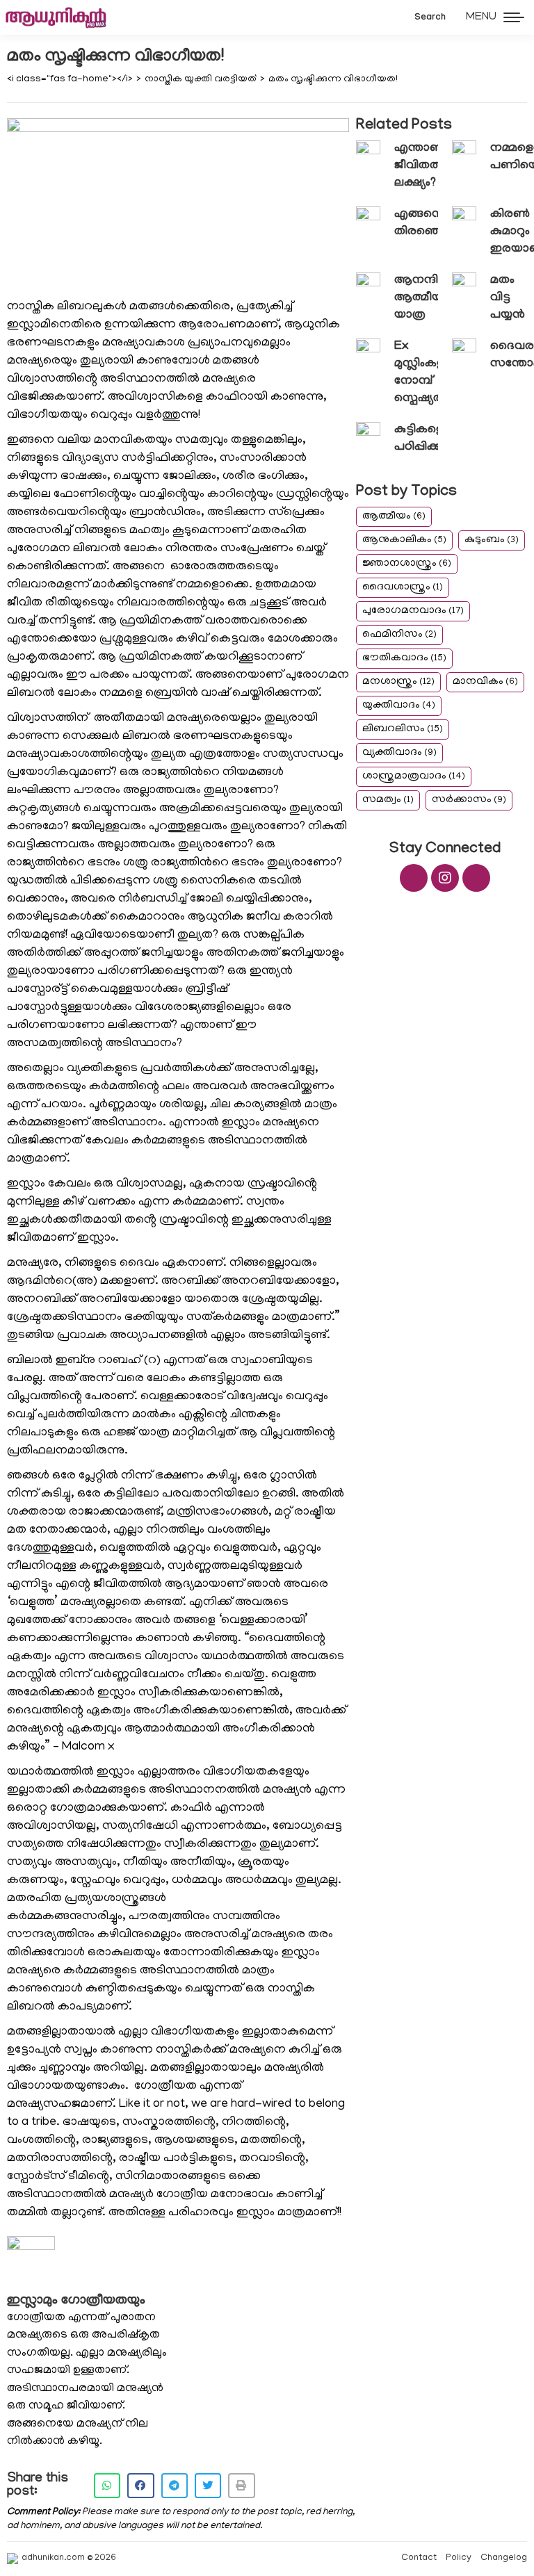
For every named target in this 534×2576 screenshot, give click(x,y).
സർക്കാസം (469, 800)
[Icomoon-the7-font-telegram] (476, 878)
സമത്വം (388, 800)
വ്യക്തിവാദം (399, 753)
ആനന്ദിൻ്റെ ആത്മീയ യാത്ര (427, 298)
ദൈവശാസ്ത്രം (403, 587)
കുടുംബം (492, 540)
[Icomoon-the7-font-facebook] (414, 878)
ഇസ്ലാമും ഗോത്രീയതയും (76, 2301)
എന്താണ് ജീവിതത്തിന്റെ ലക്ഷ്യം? (433, 166)
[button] (107, 2486)
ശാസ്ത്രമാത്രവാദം (414, 776)
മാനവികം (485, 682)
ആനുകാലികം (404, 540)
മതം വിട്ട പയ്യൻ (508, 298)
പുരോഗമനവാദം (413, 611)
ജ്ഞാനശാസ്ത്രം (407, 564)
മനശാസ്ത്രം (398, 682)
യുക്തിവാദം (399, 706)
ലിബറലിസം (403, 729)
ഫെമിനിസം (399, 635)
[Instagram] (445, 878)
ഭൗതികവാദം (404, 658)
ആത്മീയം (394, 516)
